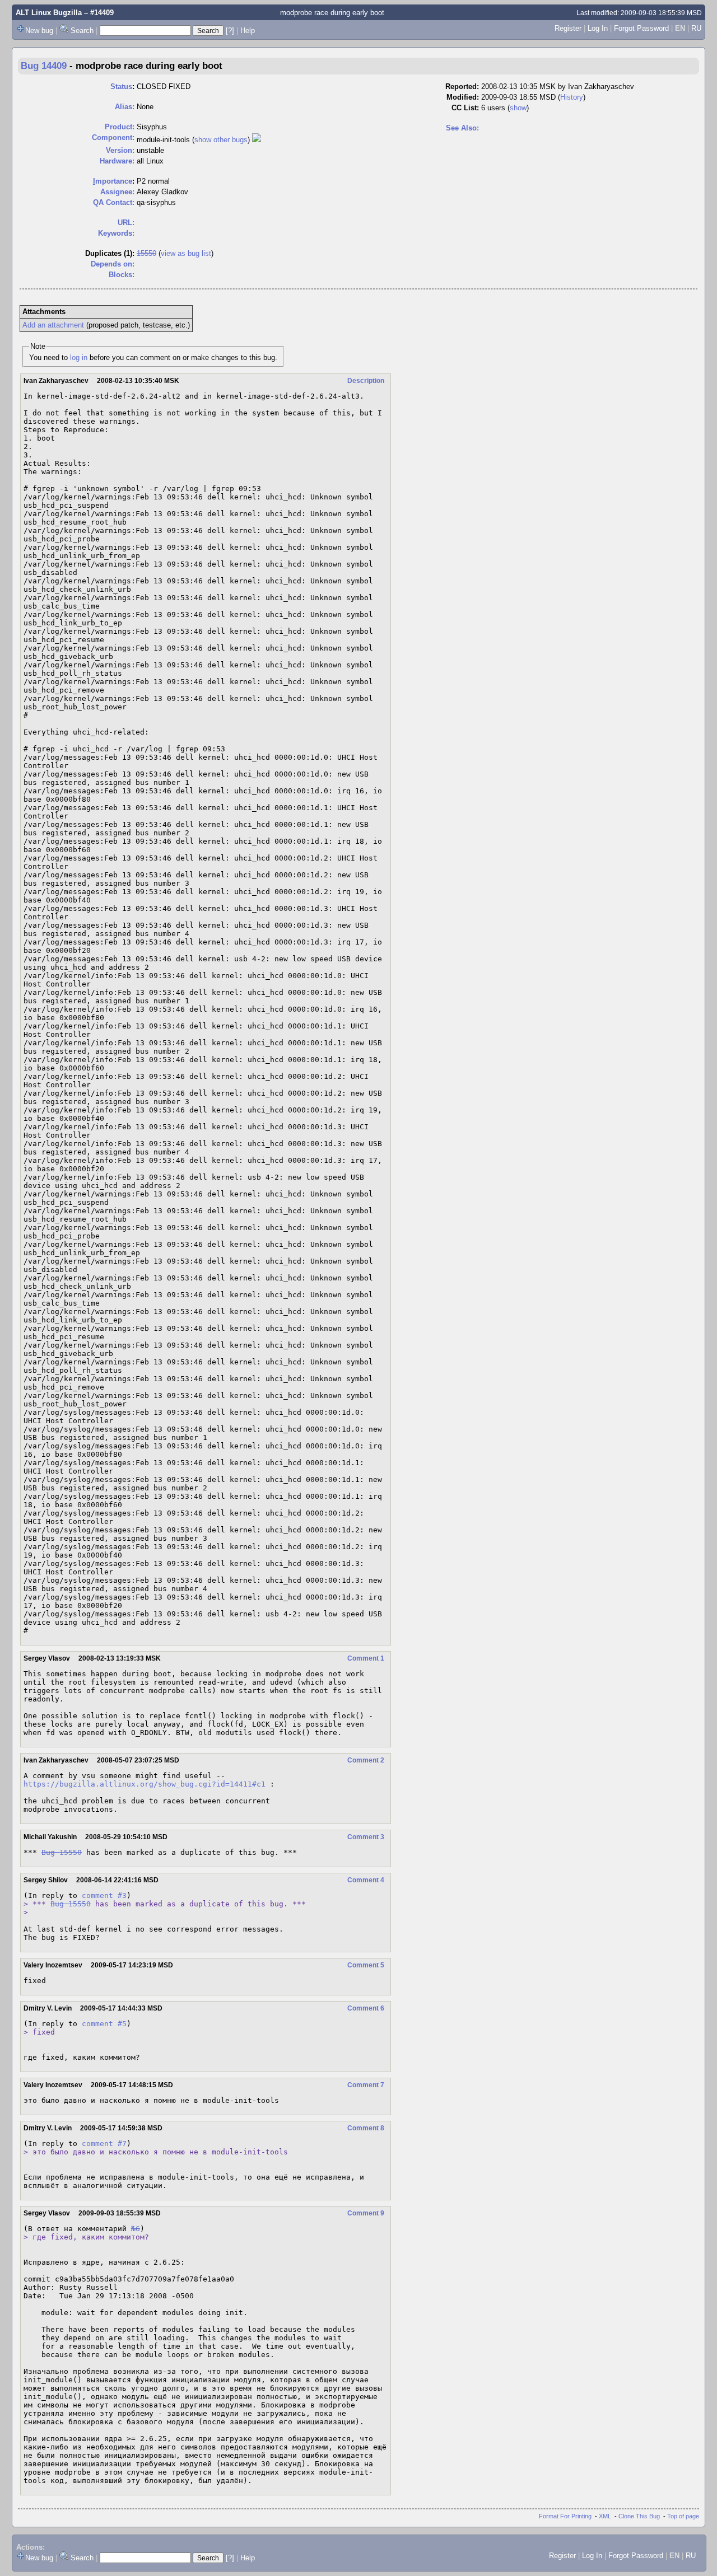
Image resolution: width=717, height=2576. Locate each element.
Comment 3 (366, 1837)
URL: (126, 223)
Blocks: (122, 275)
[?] (230, 31)
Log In (598, 28)
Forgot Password (641, 28)
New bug (39, 31)
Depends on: (113, 264)
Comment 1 (366, 1658)
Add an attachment (53, 325)
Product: (120, 127)
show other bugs (221, 140)
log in (79, 357)
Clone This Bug (639, 2516)
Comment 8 (366, 2128)
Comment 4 (366, 1880)
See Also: (462, 128)
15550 (146, 253)
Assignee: (117, 192)
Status (121, 87)
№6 (136, 2229)
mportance (113, 181)
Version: (120, 150)
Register (568, 28)
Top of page (683, 2516)
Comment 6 (366, 2008)
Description (366, 381)
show (518, 108)
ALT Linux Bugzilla (49, 13)
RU (696, 28)
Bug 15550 (62, 1852)
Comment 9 (366, 2213)
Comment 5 (366, 1965)
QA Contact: (114, 202)
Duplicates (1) (109, 253)
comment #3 (104, 1895)
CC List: (465, 108)
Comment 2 (366, 1760)
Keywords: (116, 233)
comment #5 (104, 2024)
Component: (113, 137)
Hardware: (117, 161)
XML (605, 2516)
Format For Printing (565, 2516)
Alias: (125, 107)
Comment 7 (366, 2085)
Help (248, 31)
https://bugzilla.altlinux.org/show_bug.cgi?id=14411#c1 (145, 1784)
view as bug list (186, 253)
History (572, 97)
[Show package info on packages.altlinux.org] (257, 140)
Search (82, 31)
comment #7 (104, 2143)
